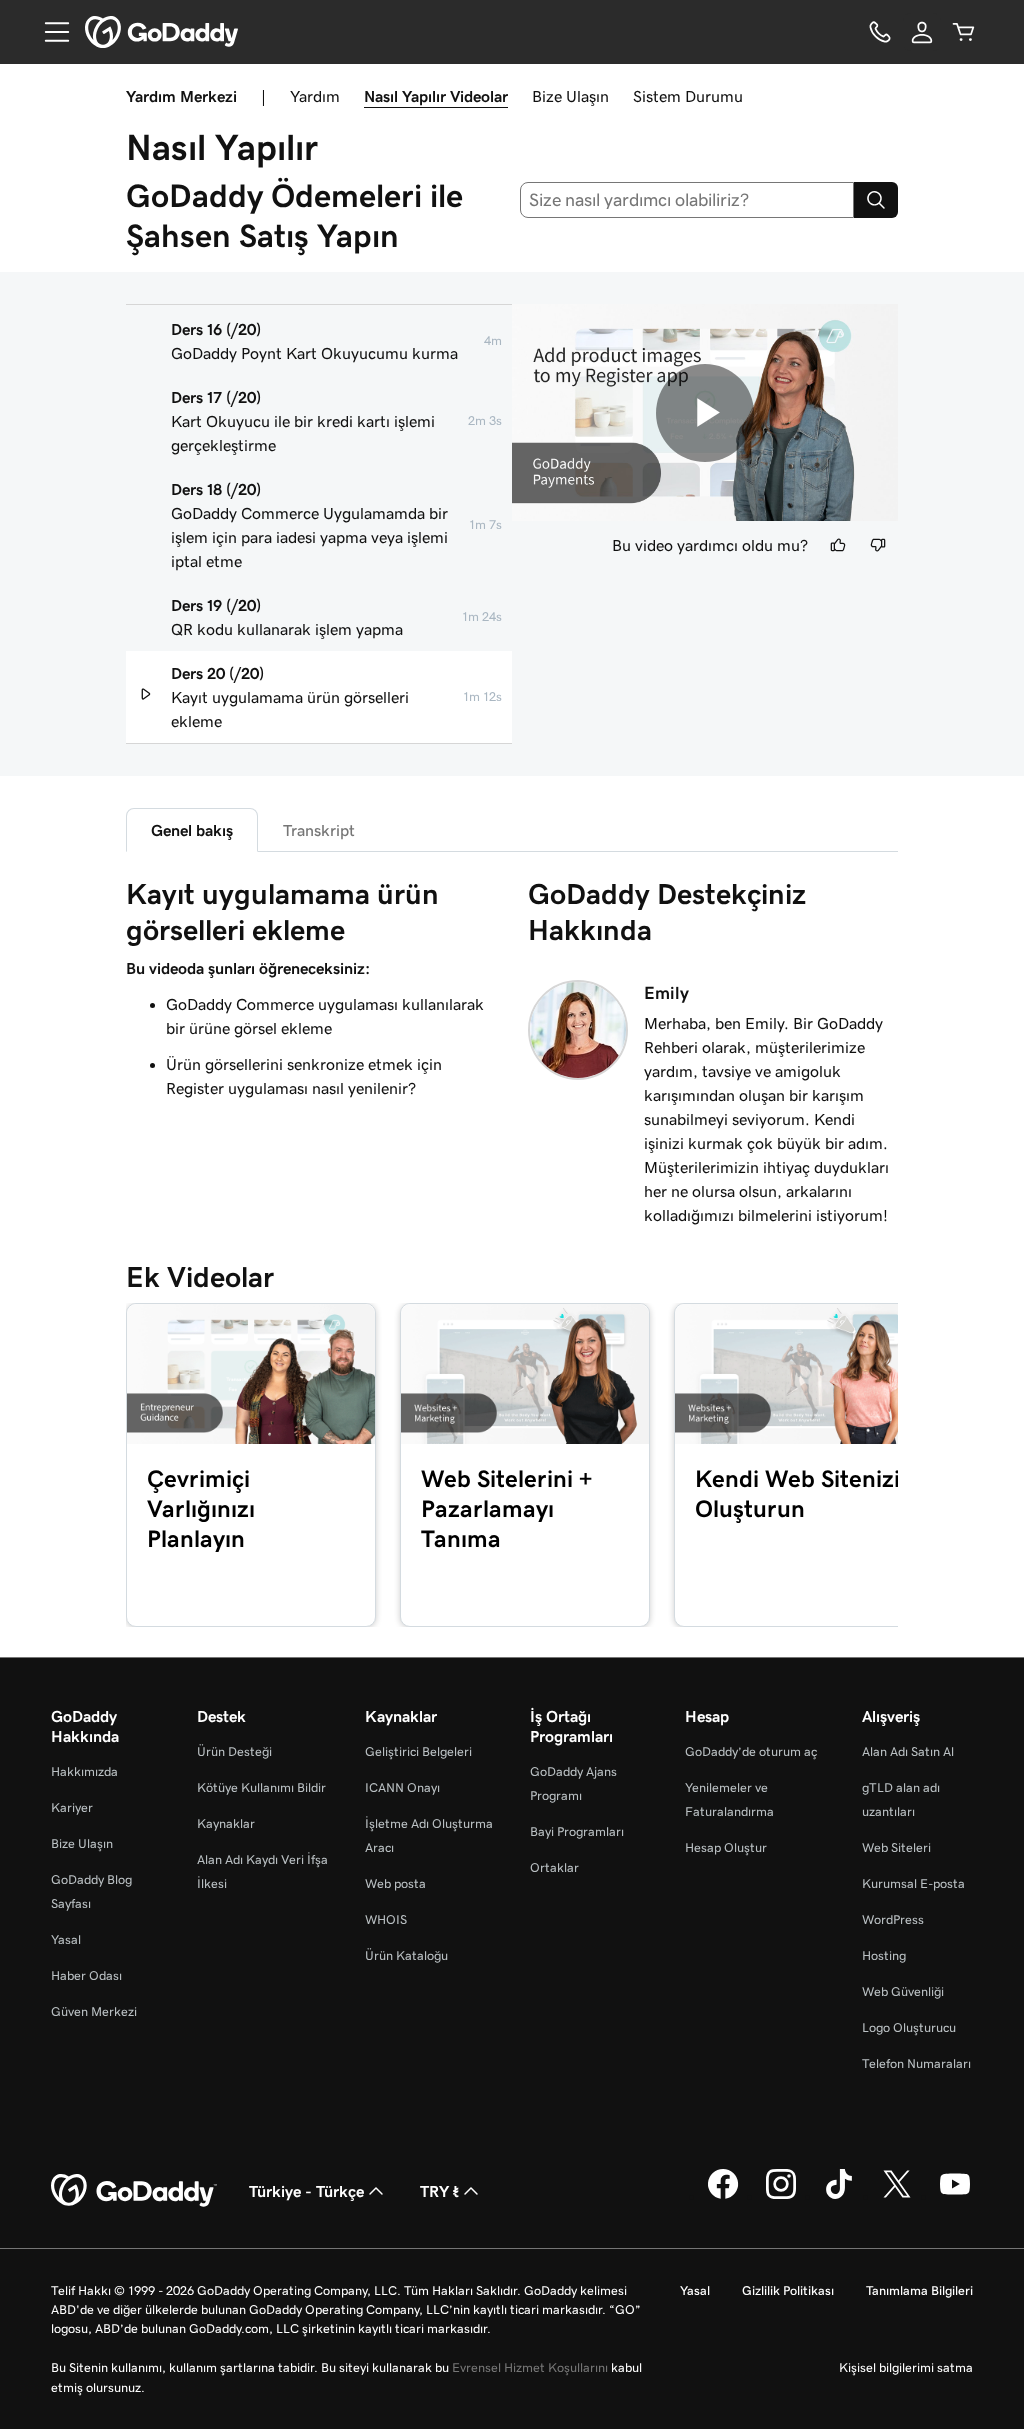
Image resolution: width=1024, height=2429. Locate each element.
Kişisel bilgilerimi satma (906, 2367)
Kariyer (72, 1807)
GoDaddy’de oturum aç (751, 1751)
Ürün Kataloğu (406, 1955)
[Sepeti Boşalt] (964, 32)
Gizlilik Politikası (788, 2290)
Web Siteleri (896, 1847)
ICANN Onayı (402, 1787)
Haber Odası (86, 1975)
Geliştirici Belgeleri (418, 1751)
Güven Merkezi (94, 2011)
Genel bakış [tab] (192, 830)
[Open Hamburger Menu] (49, 32)
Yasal (66, 1939)
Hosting (884, 1955)
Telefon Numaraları (916, 2063)
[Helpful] (838, 545)
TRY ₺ (439, 2191)
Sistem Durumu (688, 96)
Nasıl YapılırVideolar (436, 96)
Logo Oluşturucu (909, 2027)
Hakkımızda (84, 1771)
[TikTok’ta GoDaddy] (839, 2196)
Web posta (395, 1883)
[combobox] (687, 200)
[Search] (876, 200)
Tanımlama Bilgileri (919, 2290)
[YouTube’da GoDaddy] (955, 2196)
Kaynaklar (226, 1823)
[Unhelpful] (878, 545)
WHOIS (386, 1919)
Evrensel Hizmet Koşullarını (530, 2367)
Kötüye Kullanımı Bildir (261, 1787)
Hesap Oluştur (726, 1847)
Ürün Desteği (234, 1751)
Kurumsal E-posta (913, 1883)
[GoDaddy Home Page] (134, 2191)
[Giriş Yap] (922, 32)
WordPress (893, 1919)
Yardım (315, 96)
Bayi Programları (577, 1831)
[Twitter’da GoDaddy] (897, 2196)
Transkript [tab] (319, 830)
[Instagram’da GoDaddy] (781, 2196)
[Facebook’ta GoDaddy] (723, 2196)
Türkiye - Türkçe (306, 2191)
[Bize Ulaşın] (880, 32)
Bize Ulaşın (570, 96)
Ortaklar (554, 1867)
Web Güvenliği (903, 1991)
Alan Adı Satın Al (908, 1751)
